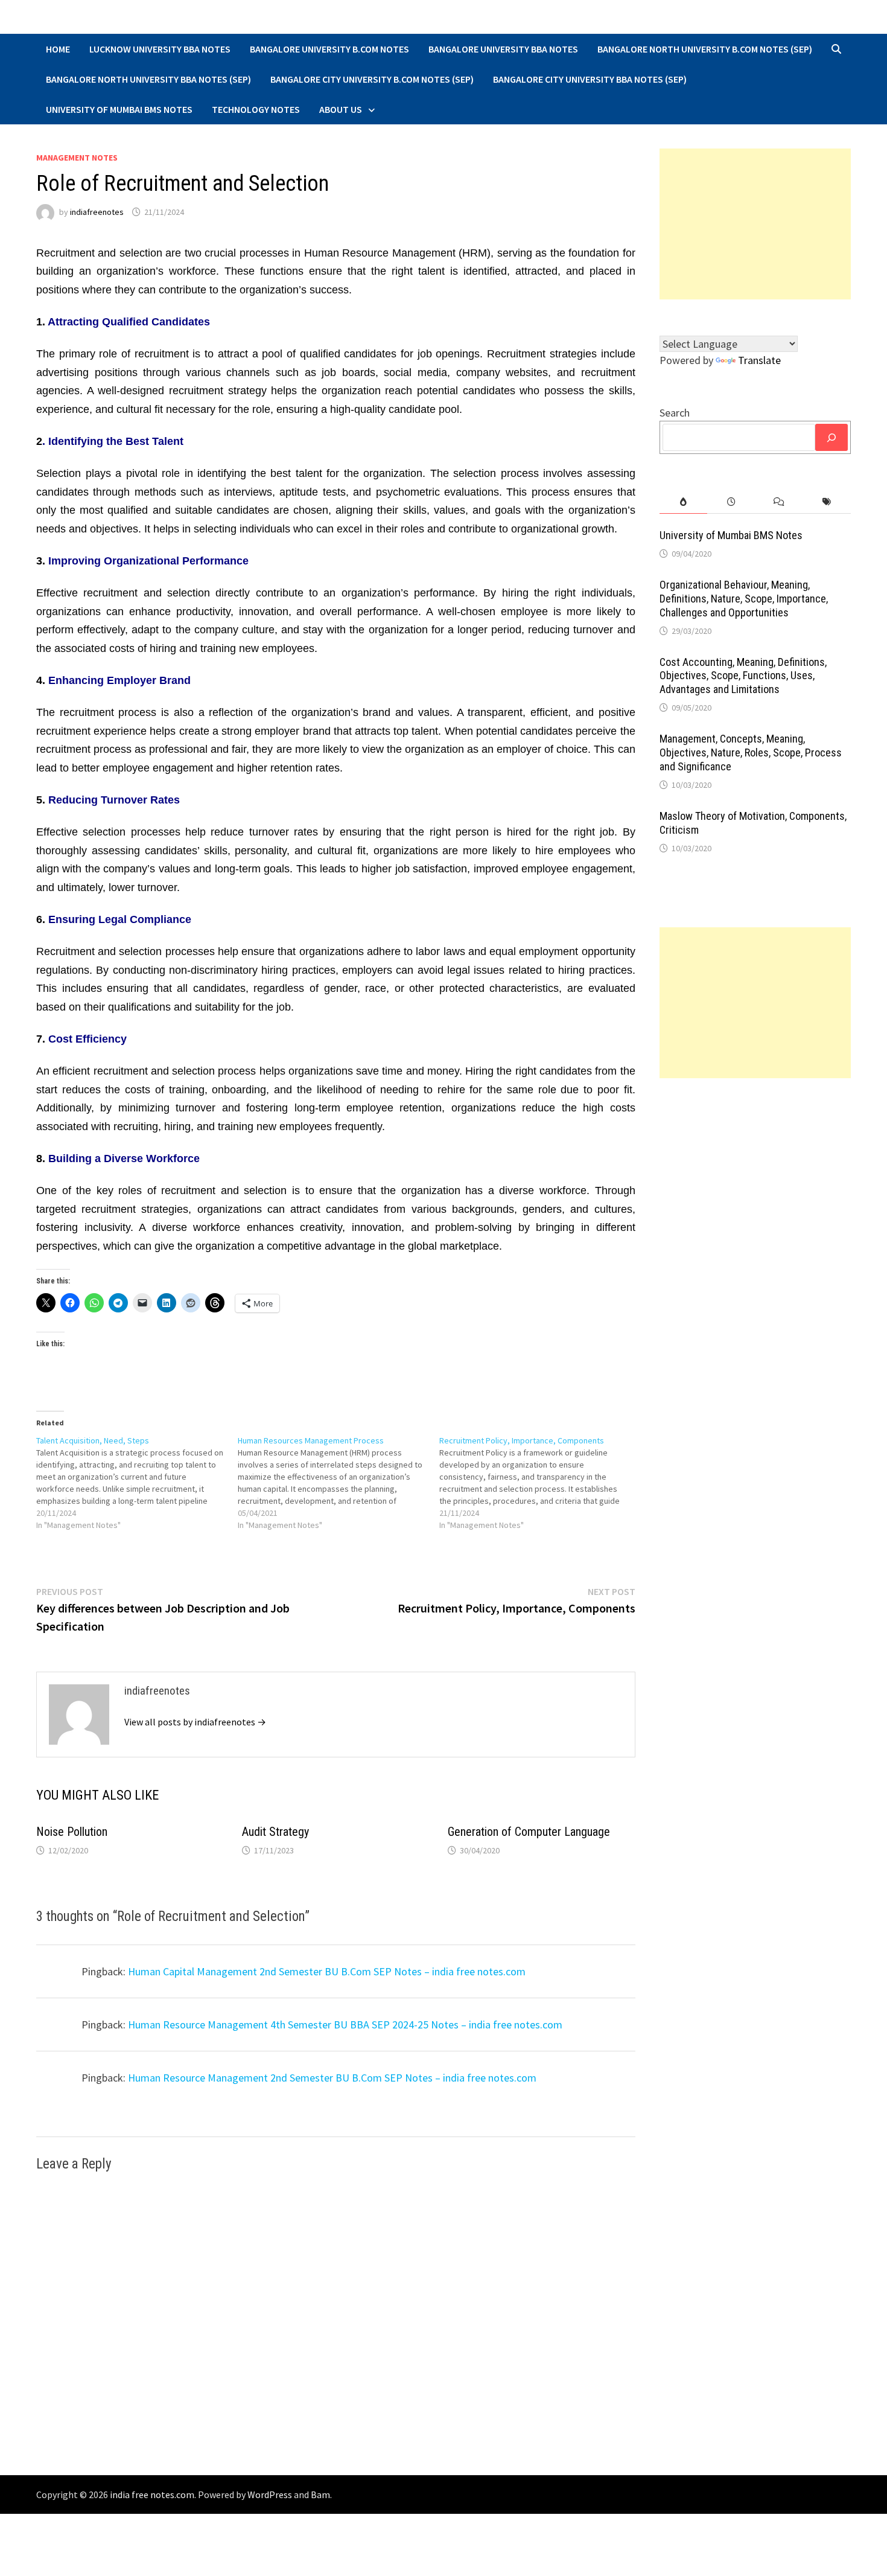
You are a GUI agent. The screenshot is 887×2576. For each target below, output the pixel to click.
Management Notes (77, 158)
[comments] (779, 502)
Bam (320, 2495)
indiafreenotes (97, 212)
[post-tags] (827, 502)
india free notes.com (152, 2495)
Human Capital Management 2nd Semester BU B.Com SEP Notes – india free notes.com (327, 1971)
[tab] (683, 502)
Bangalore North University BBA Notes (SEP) (148, 79)
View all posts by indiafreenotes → (195, 1722)
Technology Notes (256, 109)
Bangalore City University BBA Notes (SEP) (590, 79)
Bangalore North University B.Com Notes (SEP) (705, 49)
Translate (759, 360)
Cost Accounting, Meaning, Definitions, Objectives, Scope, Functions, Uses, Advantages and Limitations (743, 676)
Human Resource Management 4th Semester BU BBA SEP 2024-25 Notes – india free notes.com (345, 2025)
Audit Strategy (275, 1832)
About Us (341, 109)
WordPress (270, 2495)
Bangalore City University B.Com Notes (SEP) (372, 79)
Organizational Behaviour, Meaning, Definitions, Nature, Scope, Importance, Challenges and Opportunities (744, 599)
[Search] (831, 437)
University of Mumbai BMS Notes (119, 109)
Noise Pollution (72, 1832)
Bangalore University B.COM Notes (329, 49)
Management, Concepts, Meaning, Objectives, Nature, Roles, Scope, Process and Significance (751, 753)
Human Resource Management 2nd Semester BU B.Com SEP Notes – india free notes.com (332, 2078)
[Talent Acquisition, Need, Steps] (137, 1483)
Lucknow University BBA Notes (160, 49)
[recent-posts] (731, 502)
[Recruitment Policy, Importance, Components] (540, 1483)
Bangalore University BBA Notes (503, 49)
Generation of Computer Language (529, 1832)
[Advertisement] (755, 224)
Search (675, 413)
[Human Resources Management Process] (339, 1483)
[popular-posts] (683, 502)
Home (58, 49)
